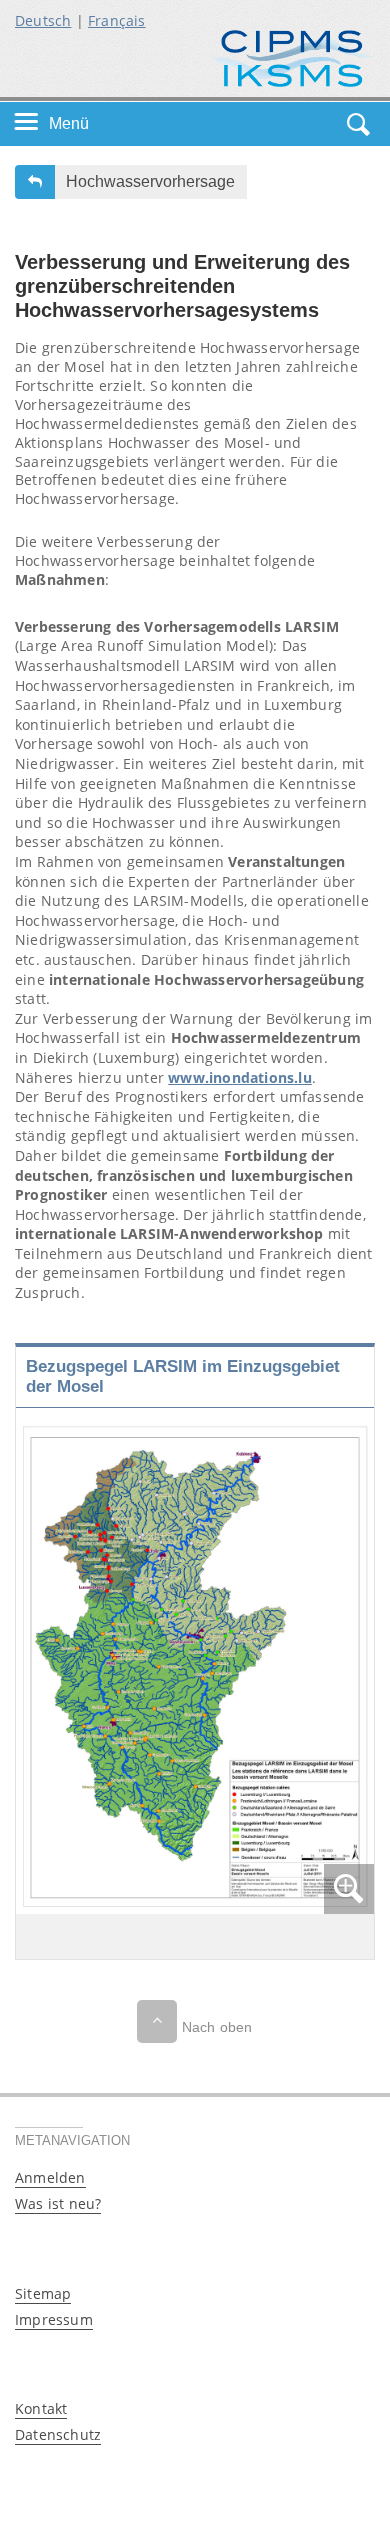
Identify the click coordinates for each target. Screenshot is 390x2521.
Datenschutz (58, 2434)
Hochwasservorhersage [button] (150, 181)
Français (117, 20)
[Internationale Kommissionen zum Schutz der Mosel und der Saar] (292, 56)
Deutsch (43, 20)
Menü (69, 123)
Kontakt (41, 2408)
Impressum (54, 2319)
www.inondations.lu (240, 1077)
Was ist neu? (58, 2203)
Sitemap (43, 2293)
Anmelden (50, 2177)
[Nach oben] (157, 2021)
